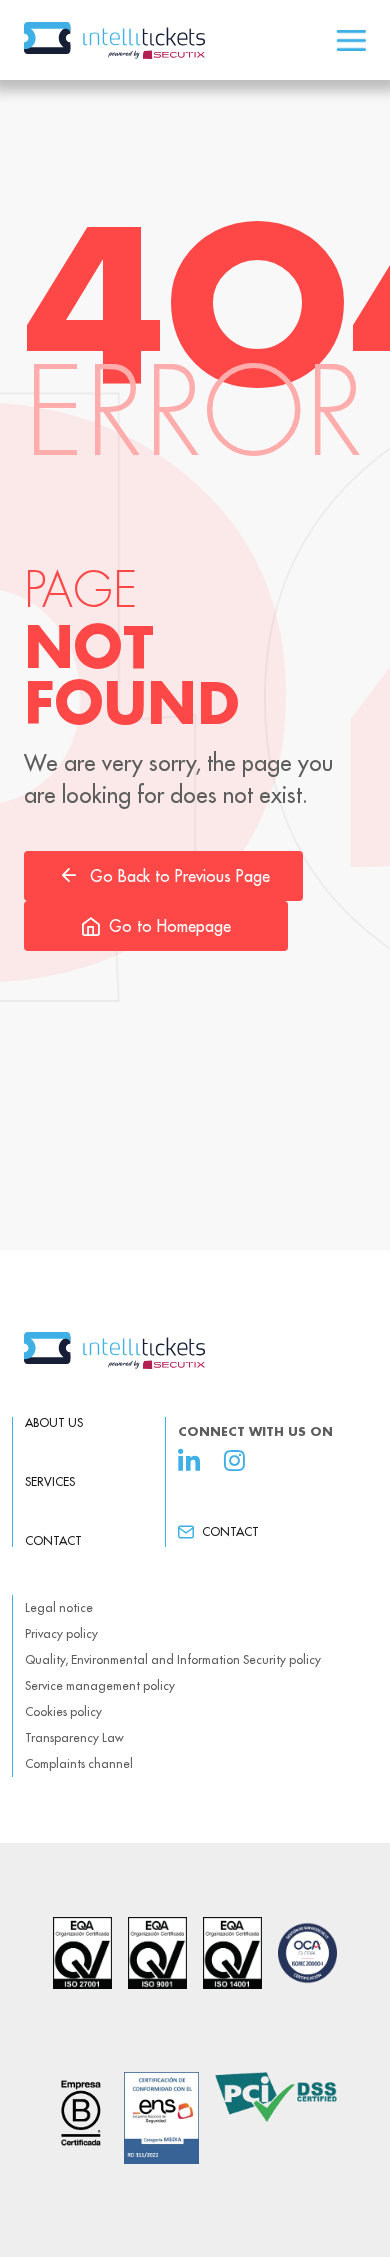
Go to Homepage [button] (170, 926)
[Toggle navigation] (351, 40)
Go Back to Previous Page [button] (180, 876)
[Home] (195, 1350)
